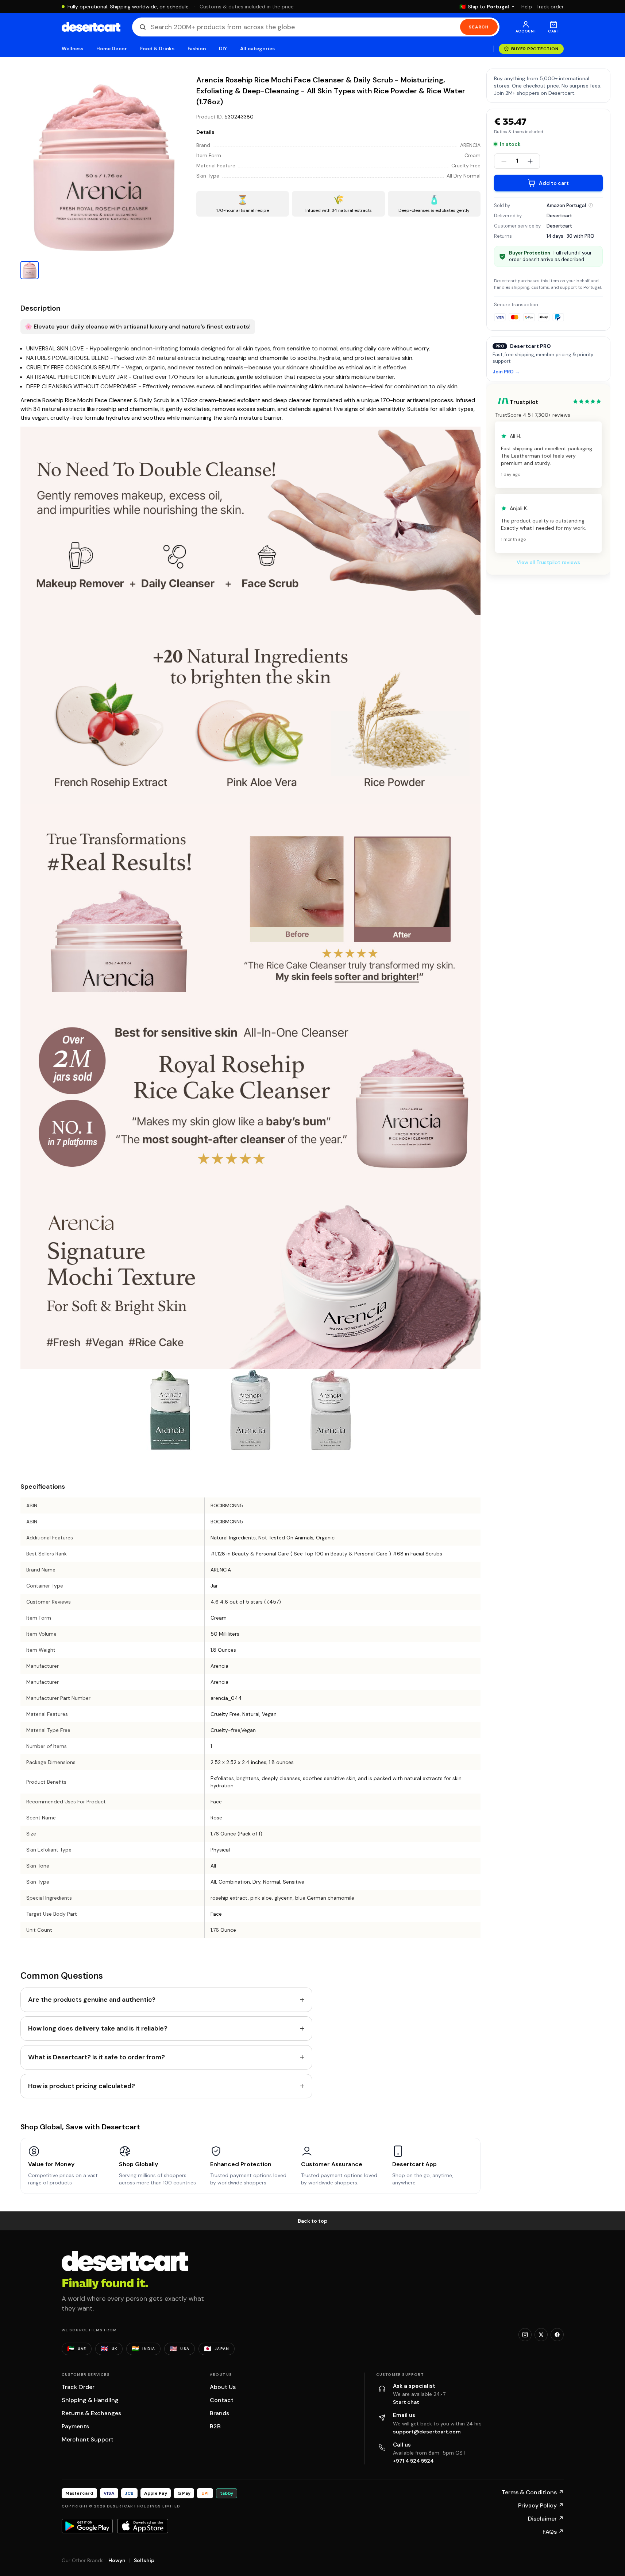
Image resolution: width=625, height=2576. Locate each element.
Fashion (197, 49)
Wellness (73, 49)
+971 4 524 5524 (413, 2461)
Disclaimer (546, 2519)
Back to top (313, 2221)
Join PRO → (506, 372)
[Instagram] (525, 2335)
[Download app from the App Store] (143, 2526)
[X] (541, 2335)
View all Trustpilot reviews (548, 562)
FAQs (553, 2532)
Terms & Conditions (533, 2492)
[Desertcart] (91, 27)
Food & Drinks (157, 49)
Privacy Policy (541, 2505)
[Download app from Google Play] (87, 2526)
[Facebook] (557, 2335)
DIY (223, 49)
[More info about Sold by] (591, 205)
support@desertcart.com (427, 2432)
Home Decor (112, 49)
